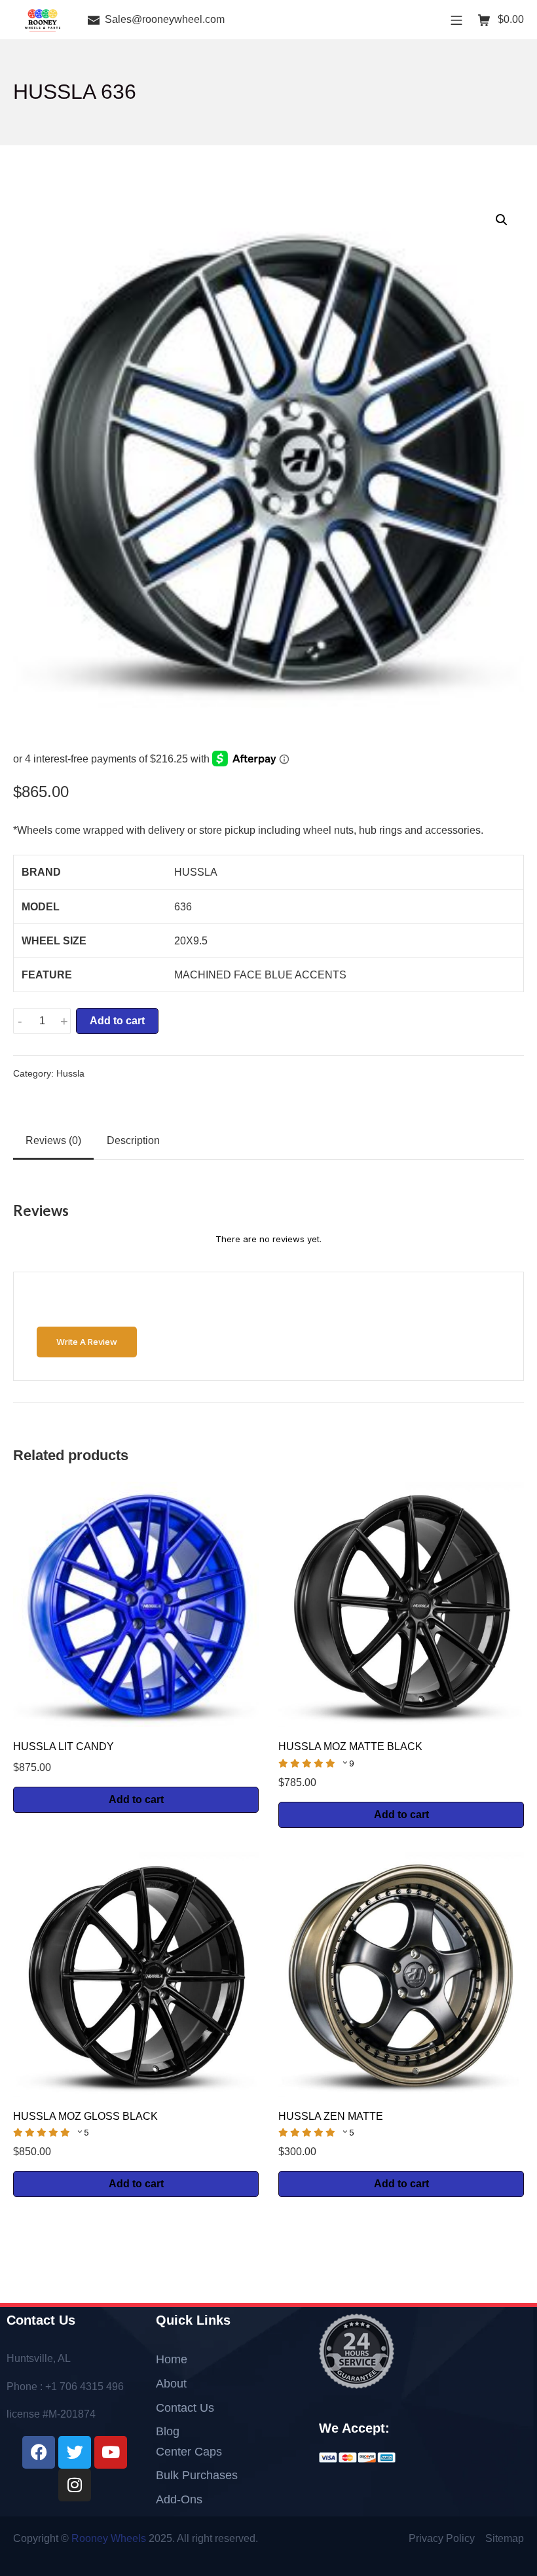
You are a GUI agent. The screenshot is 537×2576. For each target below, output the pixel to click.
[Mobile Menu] (456, 19)
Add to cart (117, 1021)
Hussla (70, 1074)
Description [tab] (133, 1140)
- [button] (20, 1021)
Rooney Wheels (109, 2538)
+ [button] (64, 1021)
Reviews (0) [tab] (53, 1140)
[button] (502, 220)
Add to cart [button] (136, 1799)
